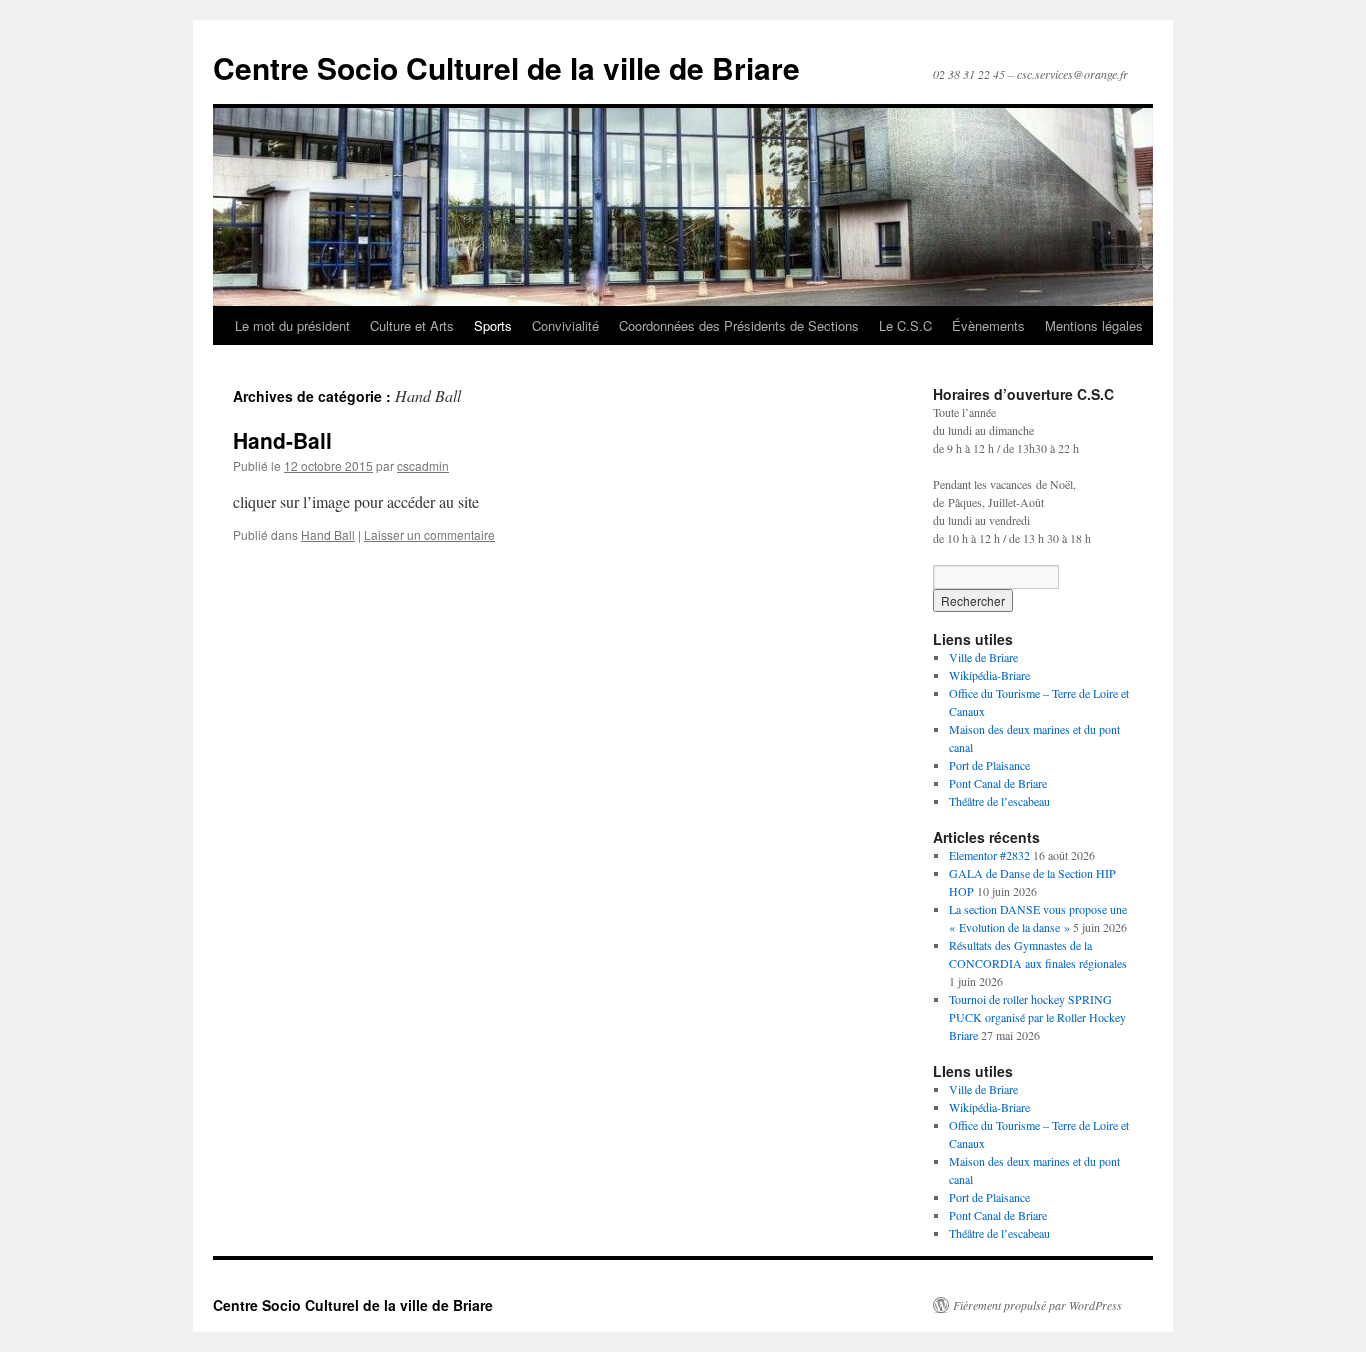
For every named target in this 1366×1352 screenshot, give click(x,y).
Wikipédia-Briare (989, 675)
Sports (493, 325)
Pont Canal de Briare (998, 783)
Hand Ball (328, 534)
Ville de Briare (983, 657)
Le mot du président (292, 325)
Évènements (988, 325)
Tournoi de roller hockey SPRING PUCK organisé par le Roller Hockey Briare (1037, 1017)
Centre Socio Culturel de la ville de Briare (506, 67)
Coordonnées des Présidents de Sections (739, 325)
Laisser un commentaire (429, 534)
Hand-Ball (282, 440)
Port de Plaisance (989, 765)
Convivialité (565, 325)
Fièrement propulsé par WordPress (1037, 1305)
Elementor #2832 (989, 855)
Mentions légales (1094, 325)
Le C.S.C (905, 325)
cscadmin (423, 465)
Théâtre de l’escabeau (999, 801)
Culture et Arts (412, 325)
